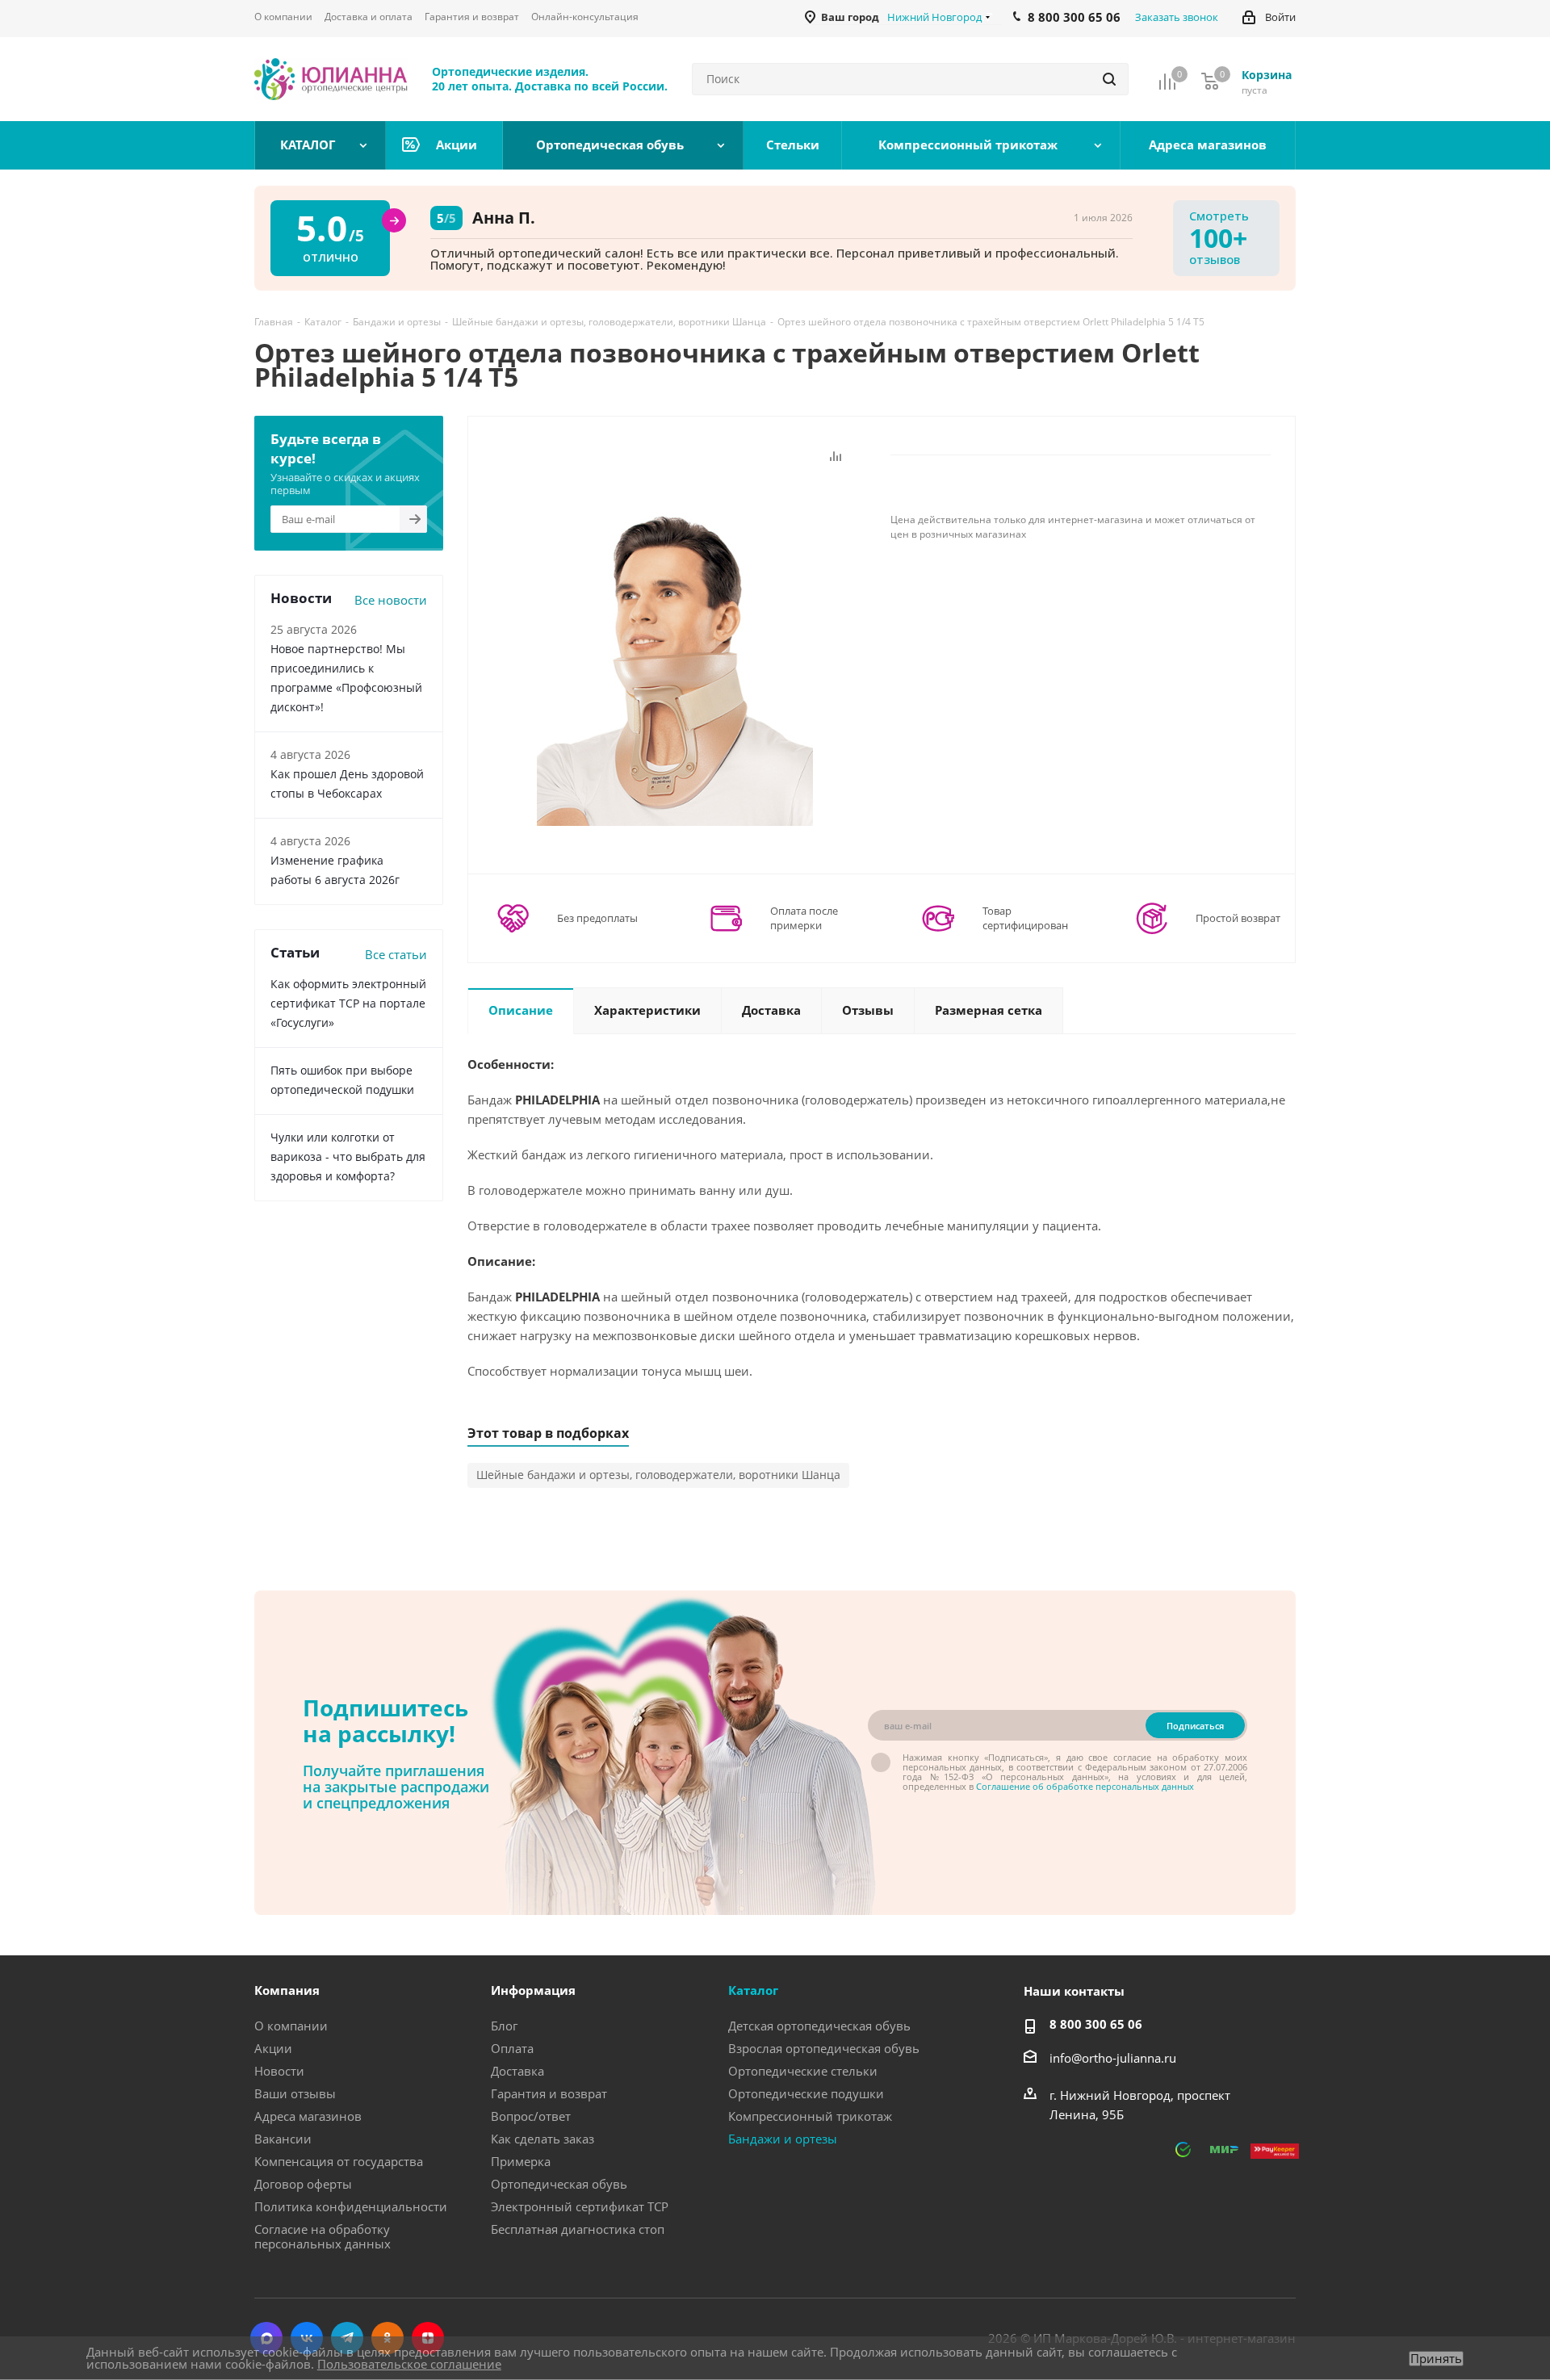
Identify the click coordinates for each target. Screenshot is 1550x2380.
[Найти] (1109, 79)
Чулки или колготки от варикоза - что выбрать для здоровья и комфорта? (348, 1156)
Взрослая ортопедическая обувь (824, 2048)
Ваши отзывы (295, 2093)
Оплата (512, 2048)
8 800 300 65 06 (1096, 2024)
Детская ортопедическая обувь (819, 2026)
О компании (291, 2026)
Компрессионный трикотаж (810, 2116)
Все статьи (396, 954)
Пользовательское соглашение (409, 2364)
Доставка (517, 2071)
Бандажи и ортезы (783, 2139)
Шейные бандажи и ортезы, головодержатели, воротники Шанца (658, 1475)
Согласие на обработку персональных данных (323, 2236)
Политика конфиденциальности (351, 2206)
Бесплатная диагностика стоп (578, 2229)
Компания (287, 1990)
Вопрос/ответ (531, 2116)
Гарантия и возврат (549, 2093)
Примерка (521, 2161)
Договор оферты (303, 2184)
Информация (533, 1990)
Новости (279, 2071)
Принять (1436, 2359)
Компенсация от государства (339, 2161)
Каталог (753, 1990)
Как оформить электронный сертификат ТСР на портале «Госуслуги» (348, 1003)
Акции (273, 2048)
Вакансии (283, 2139)
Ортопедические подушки (806, 2093)
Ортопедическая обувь (559, 2184)
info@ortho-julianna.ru (1113, 2058)
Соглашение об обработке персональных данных (1085, 1786)
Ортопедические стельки (803, 2071)
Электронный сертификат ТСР (580, 2206)
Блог (504, 2026)
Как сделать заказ (542, 2139)
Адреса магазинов (308, 2116)
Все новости (391, 600)
